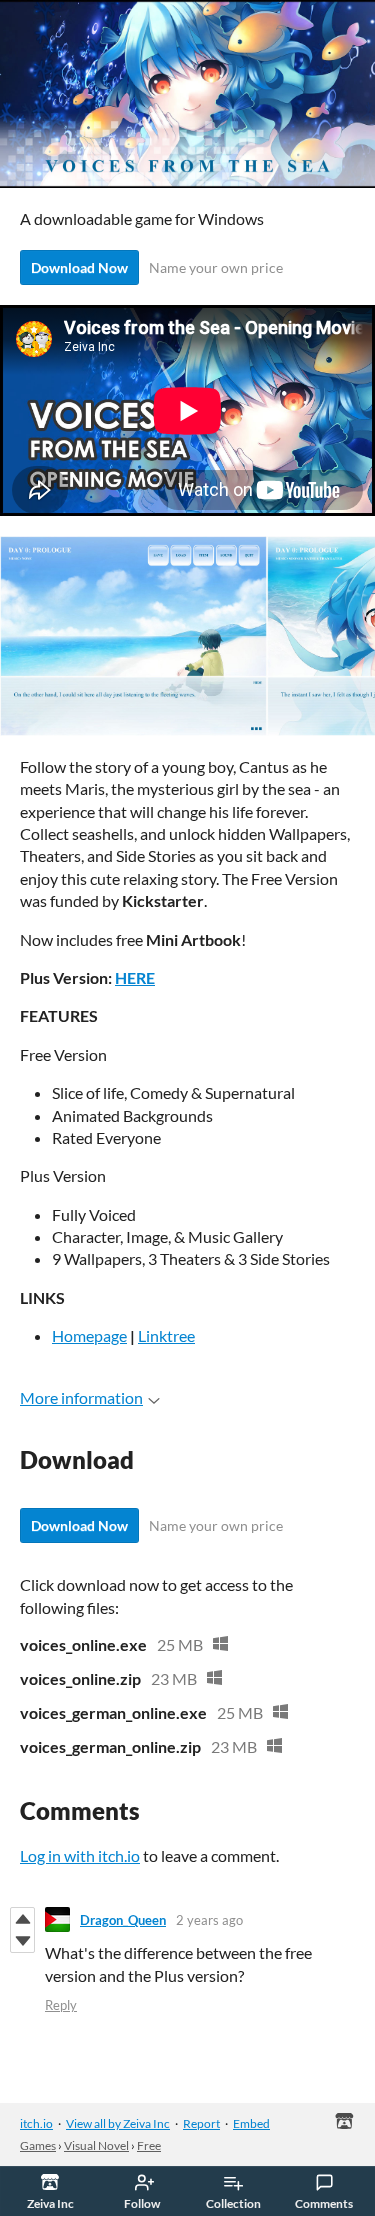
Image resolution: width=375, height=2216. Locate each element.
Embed (251, 2123)
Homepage (89, 1335)
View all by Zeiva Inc (118, 2123)
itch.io (36, 2123)
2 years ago (209, 1920)
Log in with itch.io (80, 1855)
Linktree (166, 1335)
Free (149, 2145)
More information (81, 1397)
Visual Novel (96, 2145)
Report (201, 2123)
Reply (61, 2005)
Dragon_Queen (123, 1920)
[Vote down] (22, 1941)
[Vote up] (22, 1919)
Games (38, 2145)
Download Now (79, 267)
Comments (324, 2203)
